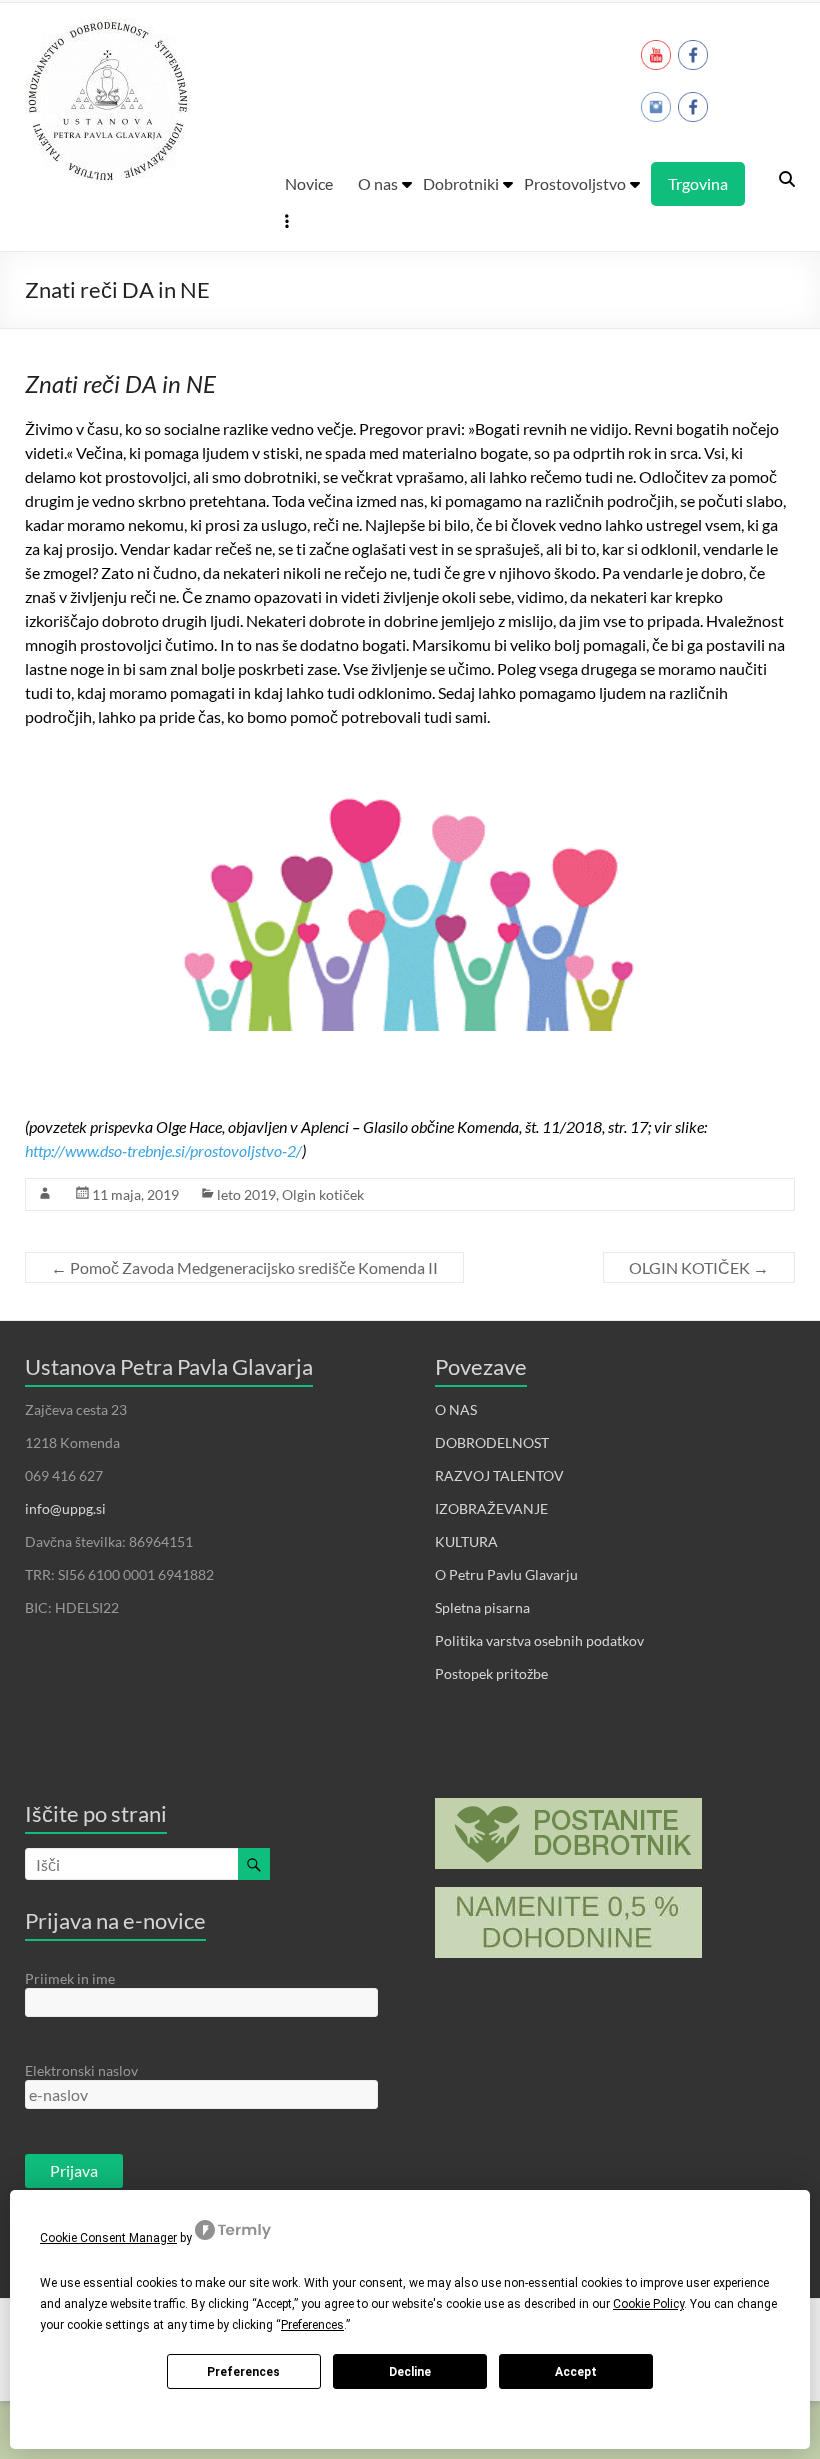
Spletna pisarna (482, 1607)
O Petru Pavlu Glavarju (506, 1574)
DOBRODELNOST (492, 1442)
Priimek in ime (70, 1978)
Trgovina (698, 183)
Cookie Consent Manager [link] (108, 2238)
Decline (410, 2372)
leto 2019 (246, 1194)
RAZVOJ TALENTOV (499, 1475)
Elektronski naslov (81, 2070)
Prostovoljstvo (575, 183)
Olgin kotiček (323, 1194)
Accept (576, 2372)
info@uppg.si (65, 1508)
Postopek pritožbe (491, 1673)
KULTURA (466, 1541)
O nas (378, 183)
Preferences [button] (312, 2325)
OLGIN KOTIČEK (699, 1267)
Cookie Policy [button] (648, 2304)
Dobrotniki (461, 183)
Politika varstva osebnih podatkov (539, 1640)
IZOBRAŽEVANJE (491, 1508)
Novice (309, 183)
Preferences (243, 2372)
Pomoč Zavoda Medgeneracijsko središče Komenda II (244, 1267)
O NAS (456, 1409)
